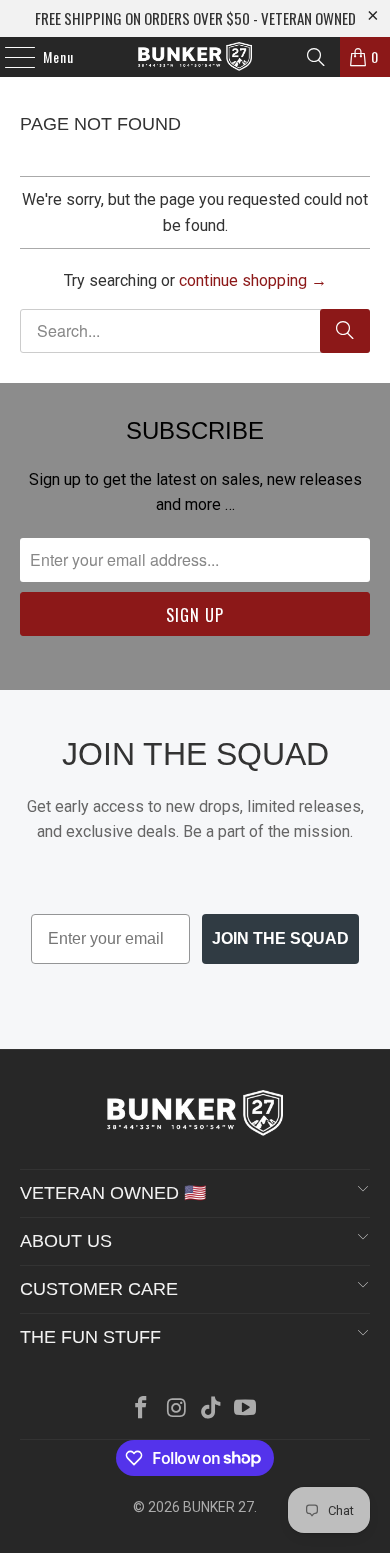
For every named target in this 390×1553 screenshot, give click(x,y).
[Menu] (9, 57)
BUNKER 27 (218, 1507)
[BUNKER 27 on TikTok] (212, 1409)
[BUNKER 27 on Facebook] (142, 1409)
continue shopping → (253, 280)
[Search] (316, 57)
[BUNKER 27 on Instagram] (177, 1409)
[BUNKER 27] (195, 57)
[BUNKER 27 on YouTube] (246, 1409)
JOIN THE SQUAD (280, 938)
